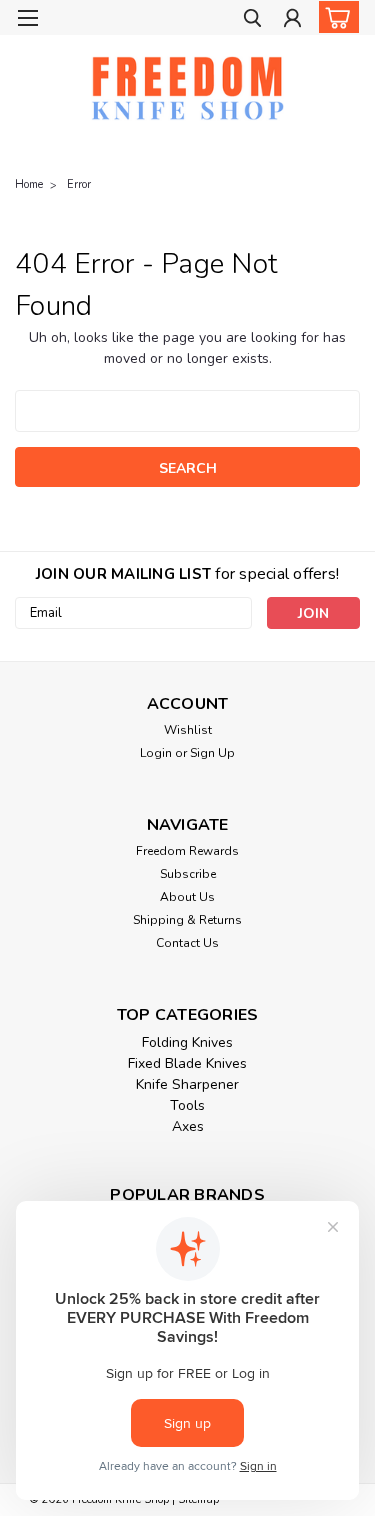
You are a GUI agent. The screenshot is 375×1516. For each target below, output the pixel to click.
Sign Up (212, 753)
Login (156, 753)
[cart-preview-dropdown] (334, 17)
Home (29, 184)
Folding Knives (187, 1042)
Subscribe (188, 874)
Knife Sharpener (187, 1084)
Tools (187, 1105)
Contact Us (187, 943)
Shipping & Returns (187, 920)
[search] (252, 20)
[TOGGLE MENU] (27, 18)
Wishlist (188, 730)
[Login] (292, 20)
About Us (187, 897)
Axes (188, 1126)
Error (79, 184)
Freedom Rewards (187, 851)
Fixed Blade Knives (187, 1063)
